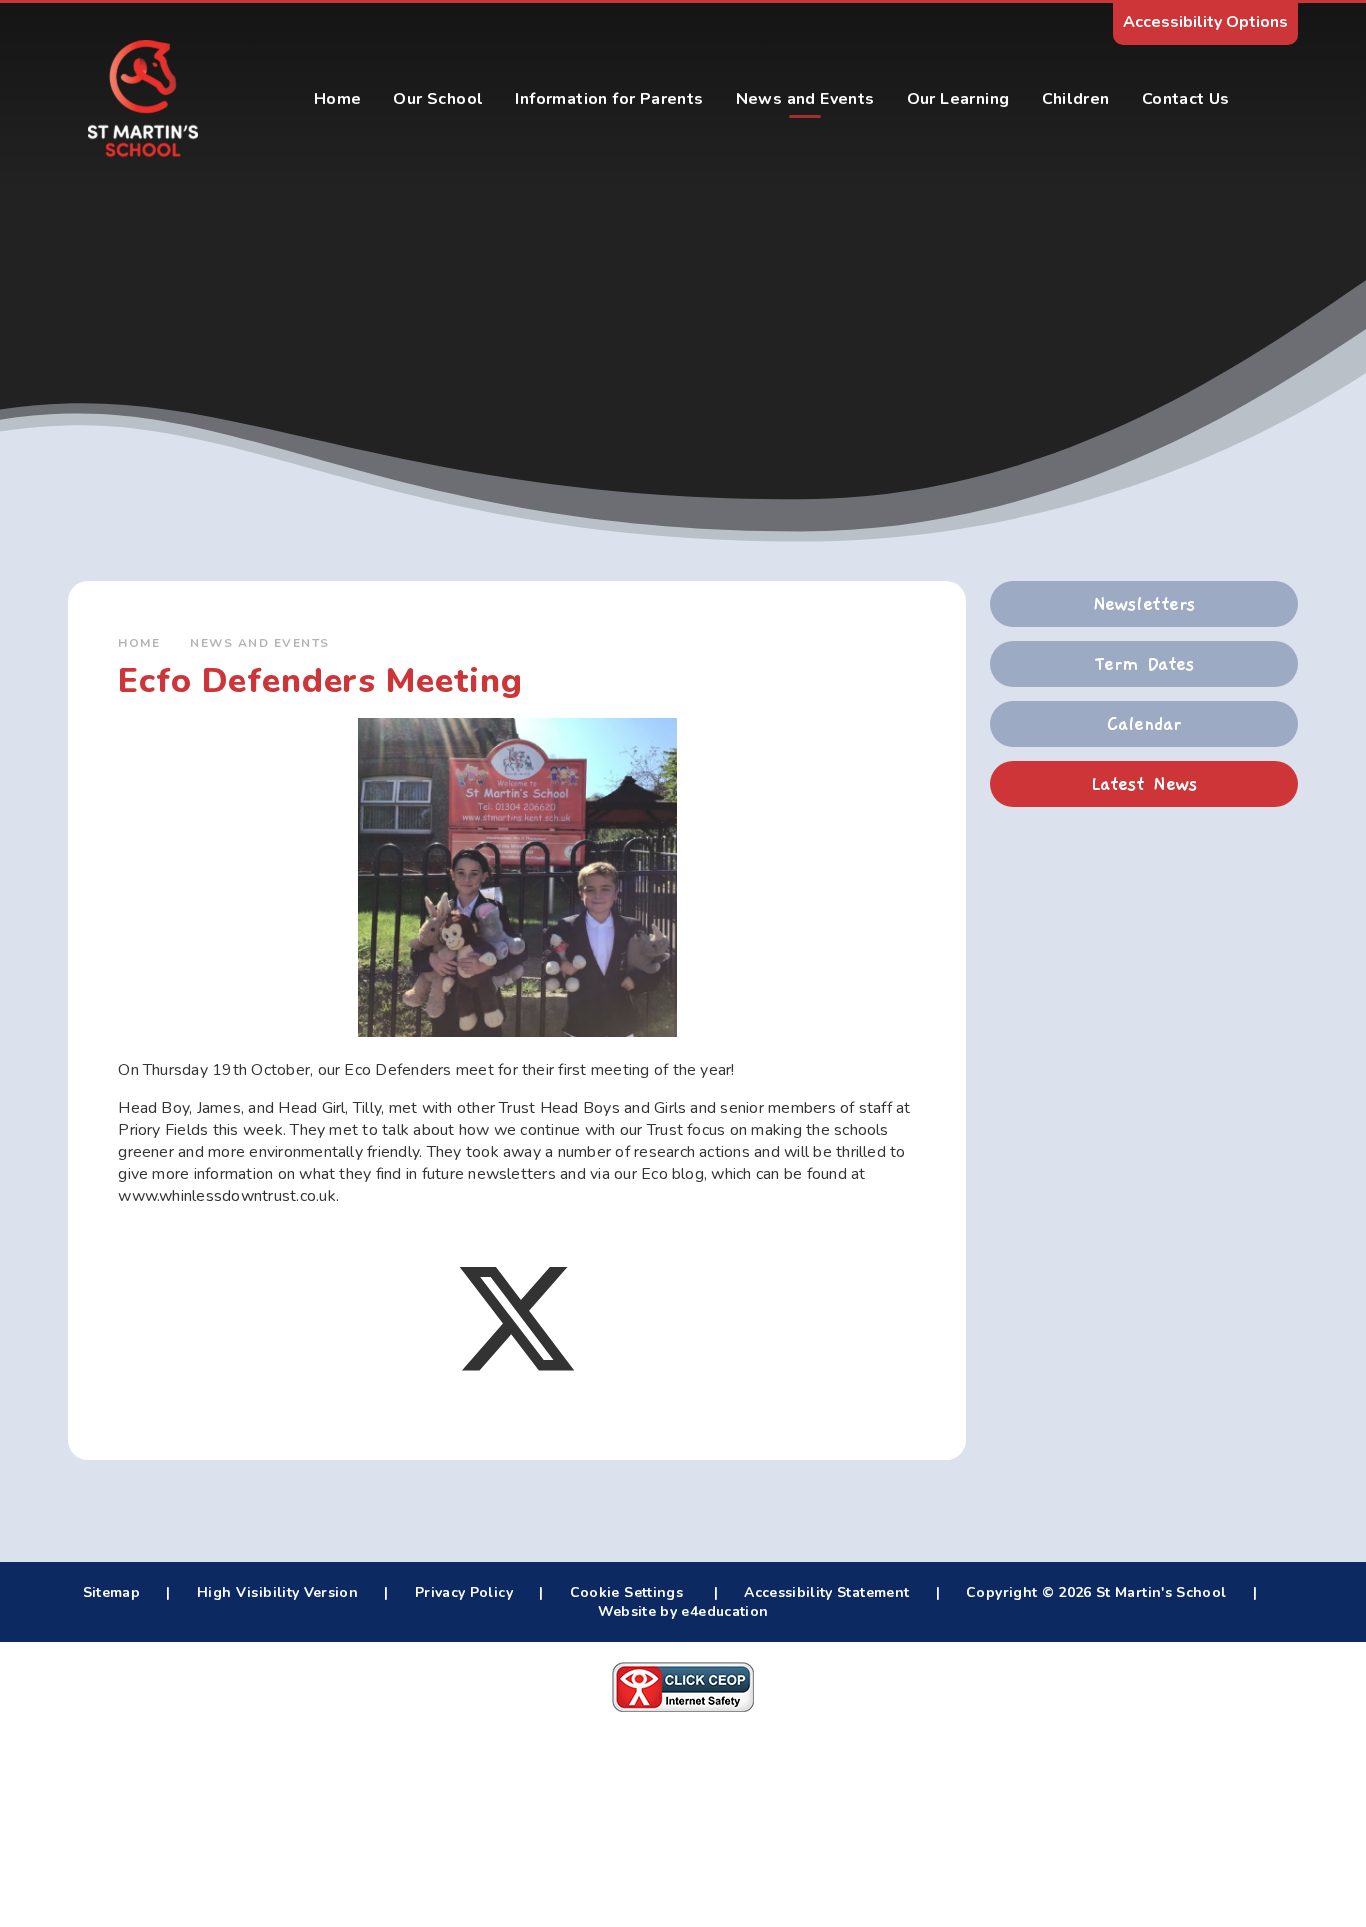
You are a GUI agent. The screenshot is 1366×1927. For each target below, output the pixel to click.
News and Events (260, 643)
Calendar (1144, 724)
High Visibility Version (277, 1592)
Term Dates (1144, 664)
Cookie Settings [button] (626, 1592)
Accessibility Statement (826, 1592)
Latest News (1144, 784)
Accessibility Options (1205, 22)
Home (139, 643)
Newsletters (1144, 604)
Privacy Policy (464, 1592)
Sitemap (111, 1592)
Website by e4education (683, 1611)
